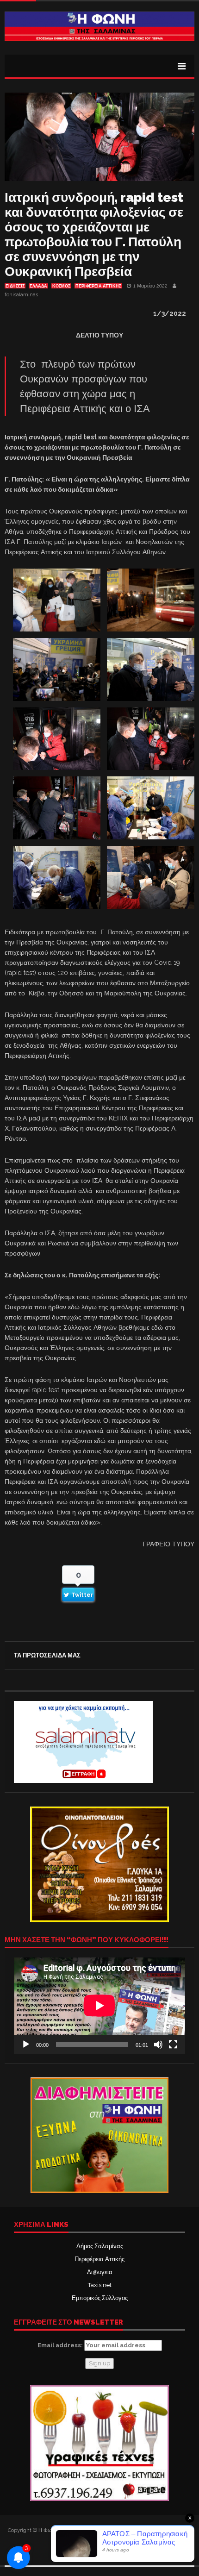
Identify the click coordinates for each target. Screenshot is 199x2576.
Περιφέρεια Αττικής (99, 2259)
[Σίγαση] (158, 2045)
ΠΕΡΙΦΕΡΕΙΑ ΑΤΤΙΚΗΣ (98, 286)
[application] (99, 2006)
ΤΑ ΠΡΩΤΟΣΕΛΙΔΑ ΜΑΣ (47, 1655)
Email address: (61, 2345)
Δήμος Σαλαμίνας (100, 2246)
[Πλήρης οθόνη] (173, 2045)
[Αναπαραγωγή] (26, 2045)
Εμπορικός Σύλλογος (100, 2298)
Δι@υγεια (100, 2272)
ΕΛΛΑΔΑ (38, 286)
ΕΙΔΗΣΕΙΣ (15, 286)
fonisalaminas (21, 295)
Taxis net (100, 2285)
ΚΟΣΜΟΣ (61, 286)
